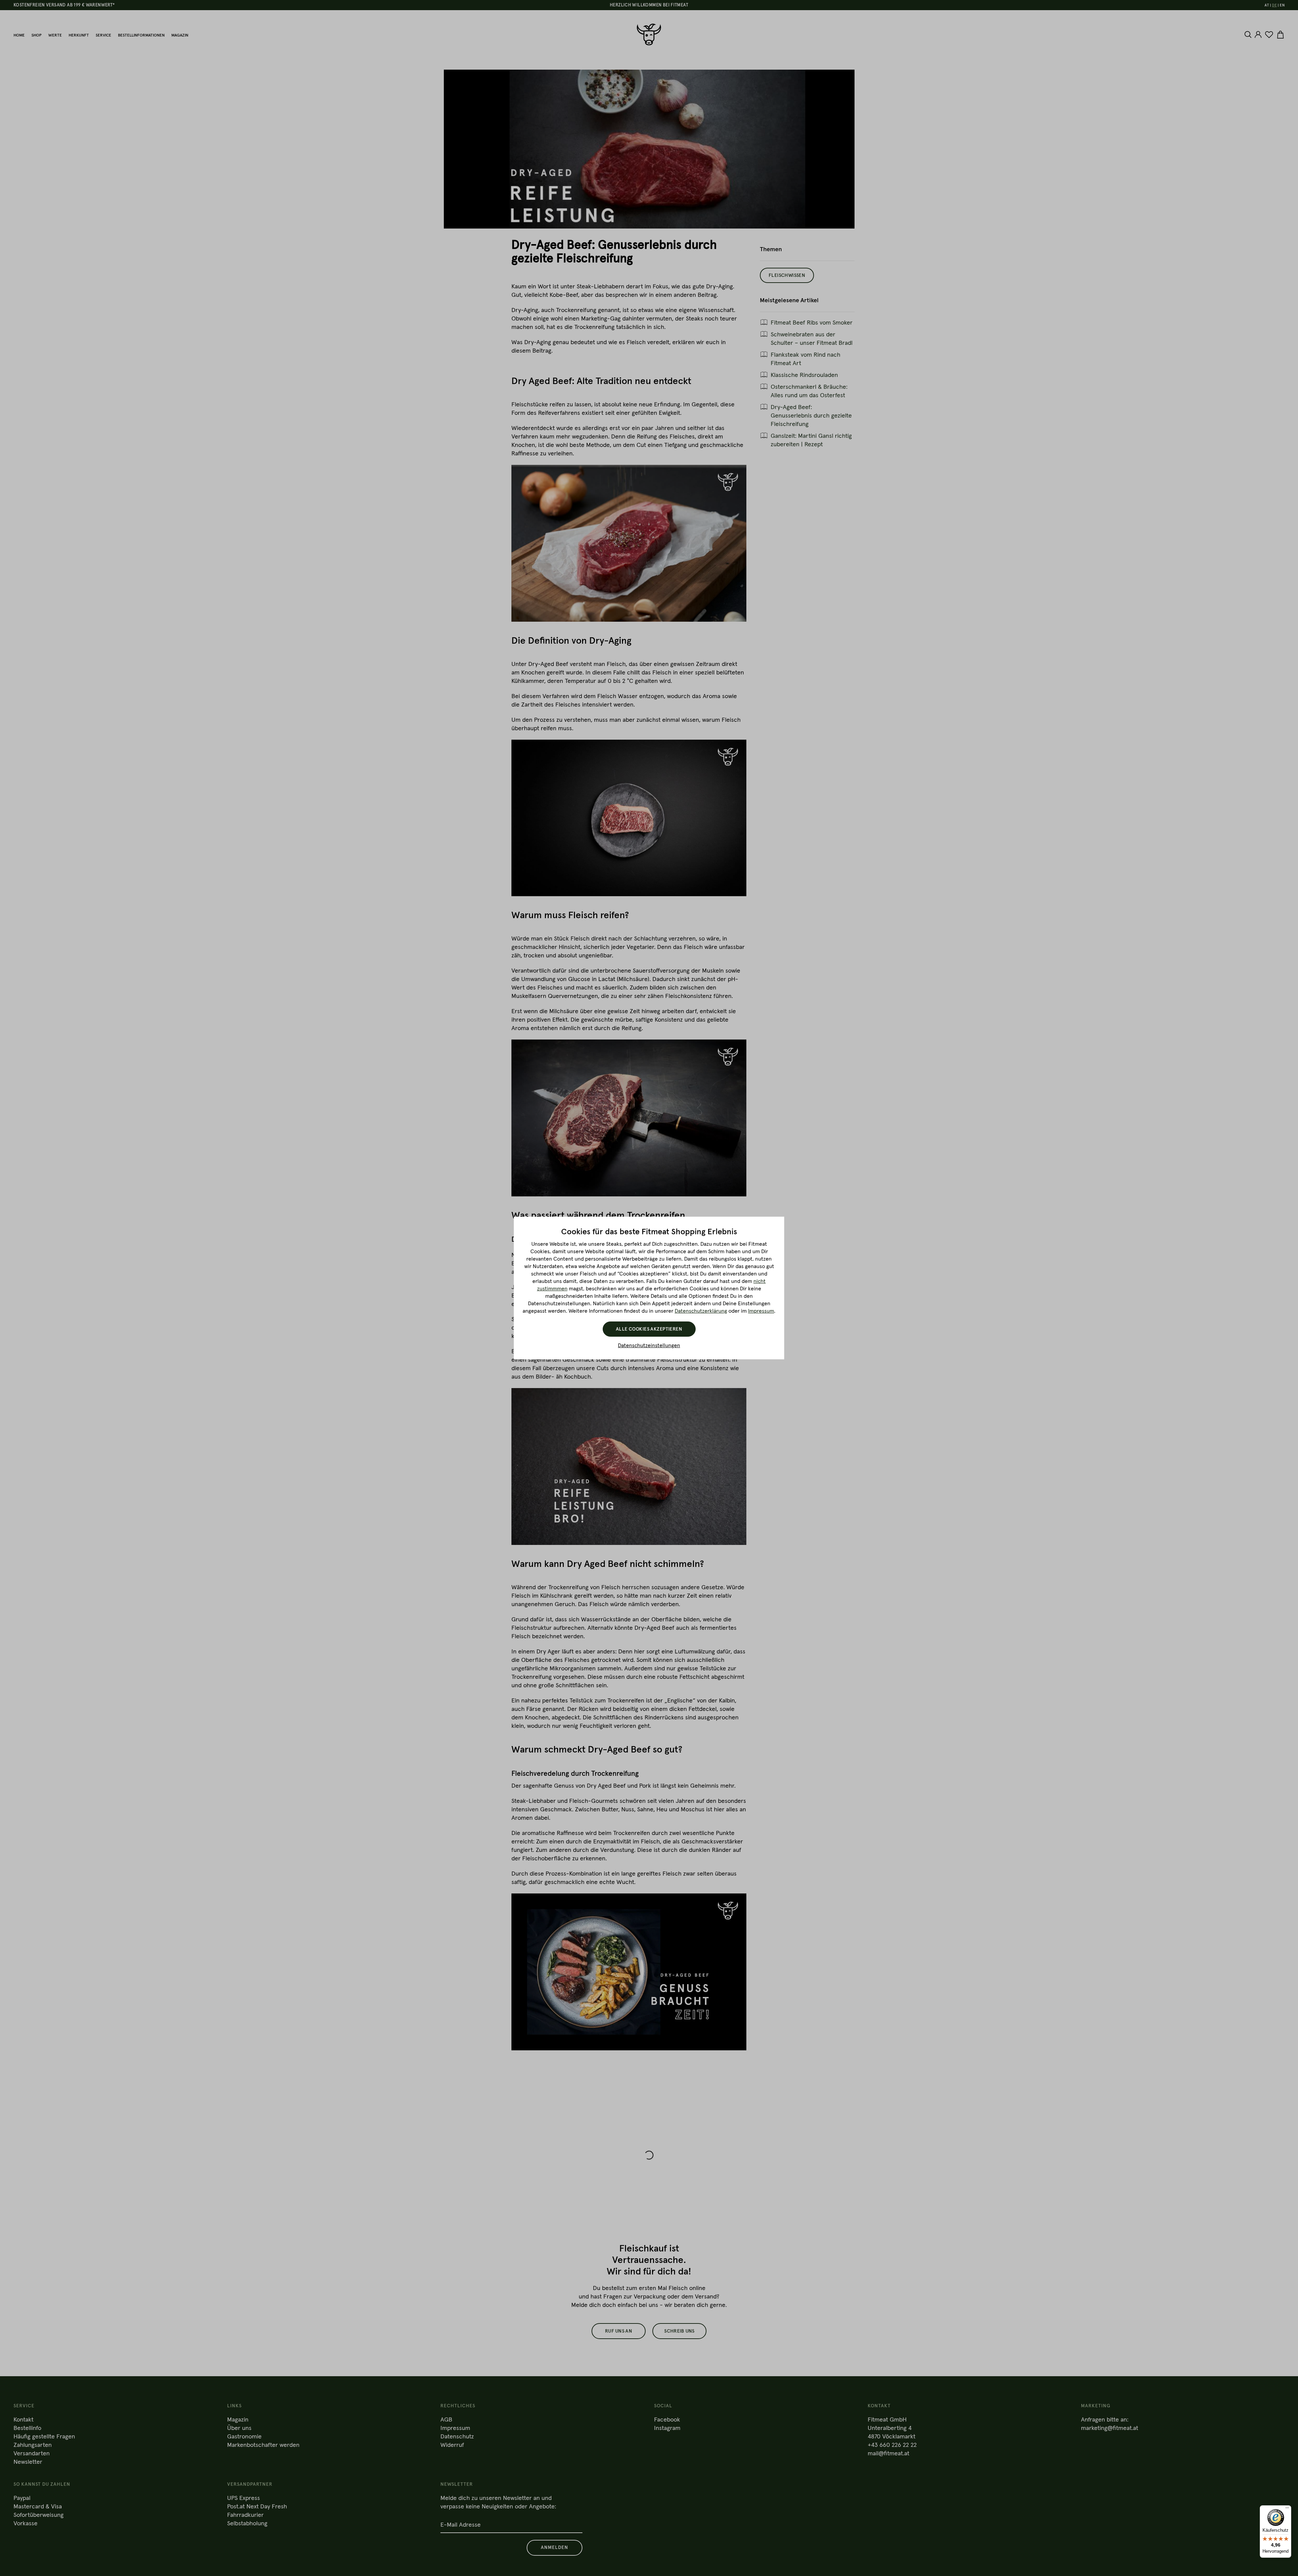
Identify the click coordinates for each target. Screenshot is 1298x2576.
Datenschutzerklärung (701, 1311)
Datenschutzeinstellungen (649, 1345)
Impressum (761, 1311)
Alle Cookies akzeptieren (649, 1329)
